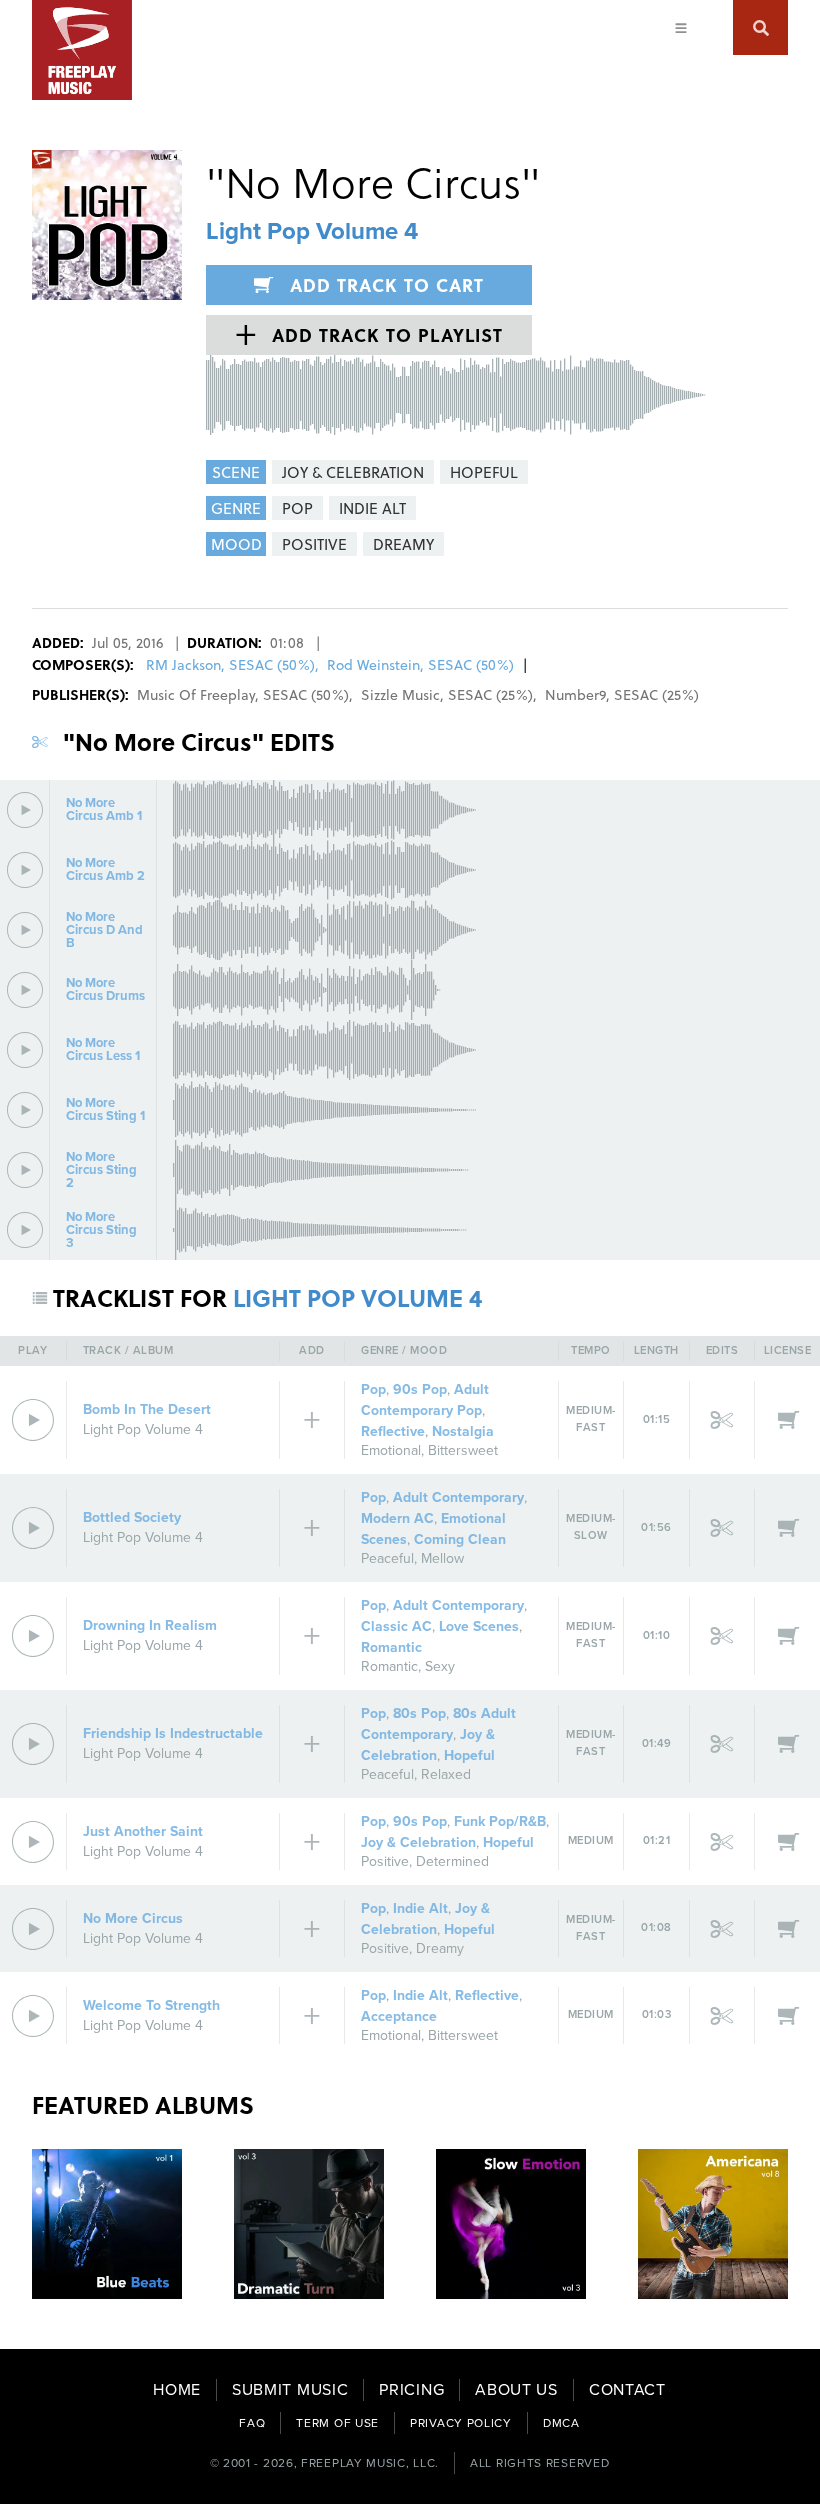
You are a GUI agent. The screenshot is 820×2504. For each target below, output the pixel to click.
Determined (452, 1861)
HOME (177, 2390)
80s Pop (419, 1713)
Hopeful (469, 1755)
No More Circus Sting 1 (105, 1110)
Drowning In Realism (150, 1625)
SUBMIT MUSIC (290, 2390)
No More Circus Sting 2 (101, 1170)
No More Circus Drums (105, 990)
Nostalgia (463, 1431)
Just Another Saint (143, 1831)
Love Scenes (479, 1626)
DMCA (561, 2423)
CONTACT (627, 2390)
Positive (385, 1861)
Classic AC (396, 1626)
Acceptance (399, 2016)
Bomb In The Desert (147, 1409)
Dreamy (440, 1948)
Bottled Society (132, 1517)
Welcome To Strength (151, 2005)
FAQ (252, 2423)
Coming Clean (460, 1539)
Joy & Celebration (418, 1842)
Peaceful (387, 1558)
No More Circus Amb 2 (105, 870)
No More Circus (133, 1918)
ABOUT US (516, 2390)
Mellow (442, 1558)
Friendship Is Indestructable (173, 1733)
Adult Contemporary (458, 1497)
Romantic (391, 1647)
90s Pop (420, 1389)
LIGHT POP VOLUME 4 (357, 1297)
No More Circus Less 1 (103, 1050)
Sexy (440, 1666)
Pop (373, 1389)
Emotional (391, 1450)
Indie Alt (420, 1908)
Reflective (393, 1431)
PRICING (411, 2390)
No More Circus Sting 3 (101, 1230)
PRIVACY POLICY (461, 2423)
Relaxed (446, 1774)
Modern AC (397, 1518)
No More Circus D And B (104, 930)
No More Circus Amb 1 (104, 810)
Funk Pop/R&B (500, 1821)
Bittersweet (463, 1450)
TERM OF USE (337, 2423)
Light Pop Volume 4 (312, 231)
